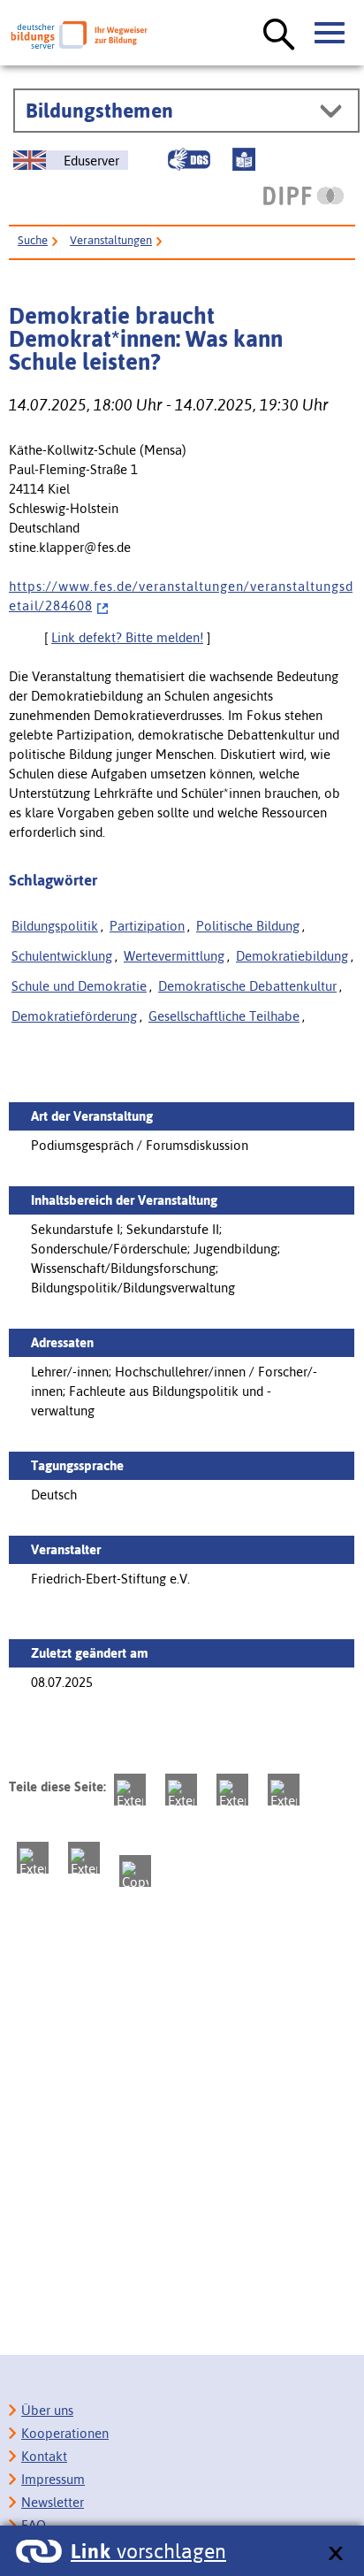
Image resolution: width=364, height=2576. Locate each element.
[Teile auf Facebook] (181, 1790)
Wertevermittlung (174, 956)
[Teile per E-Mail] (84, 1858)
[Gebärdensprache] (189, 159)
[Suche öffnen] (279, 35)
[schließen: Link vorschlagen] (335, 2554)
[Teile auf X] (232, 1790)
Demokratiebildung (292, 956)
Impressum (53, 2479)
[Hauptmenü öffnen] (330, 34)
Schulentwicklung (62, 956)
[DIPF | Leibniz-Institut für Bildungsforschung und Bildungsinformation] (303, 195)
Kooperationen (65, 2433)
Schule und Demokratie (79, 986)
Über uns (47, 2410)
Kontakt (44, 2456)
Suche (33, 240)
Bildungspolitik (55, 926)
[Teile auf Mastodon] (130, 1790)
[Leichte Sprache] (244, 159)
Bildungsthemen (99, 111)
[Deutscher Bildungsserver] (79, 35)
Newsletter (53, 2502)
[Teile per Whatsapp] (284, 1790)
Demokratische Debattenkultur (247, 986)
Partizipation (147, 926)
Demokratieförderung (74, 1016)
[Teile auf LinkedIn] (33, 1858)
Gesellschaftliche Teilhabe (224, 1016)
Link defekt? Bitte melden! (127, 637)
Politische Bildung (248, 926)
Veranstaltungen (111, 240)
